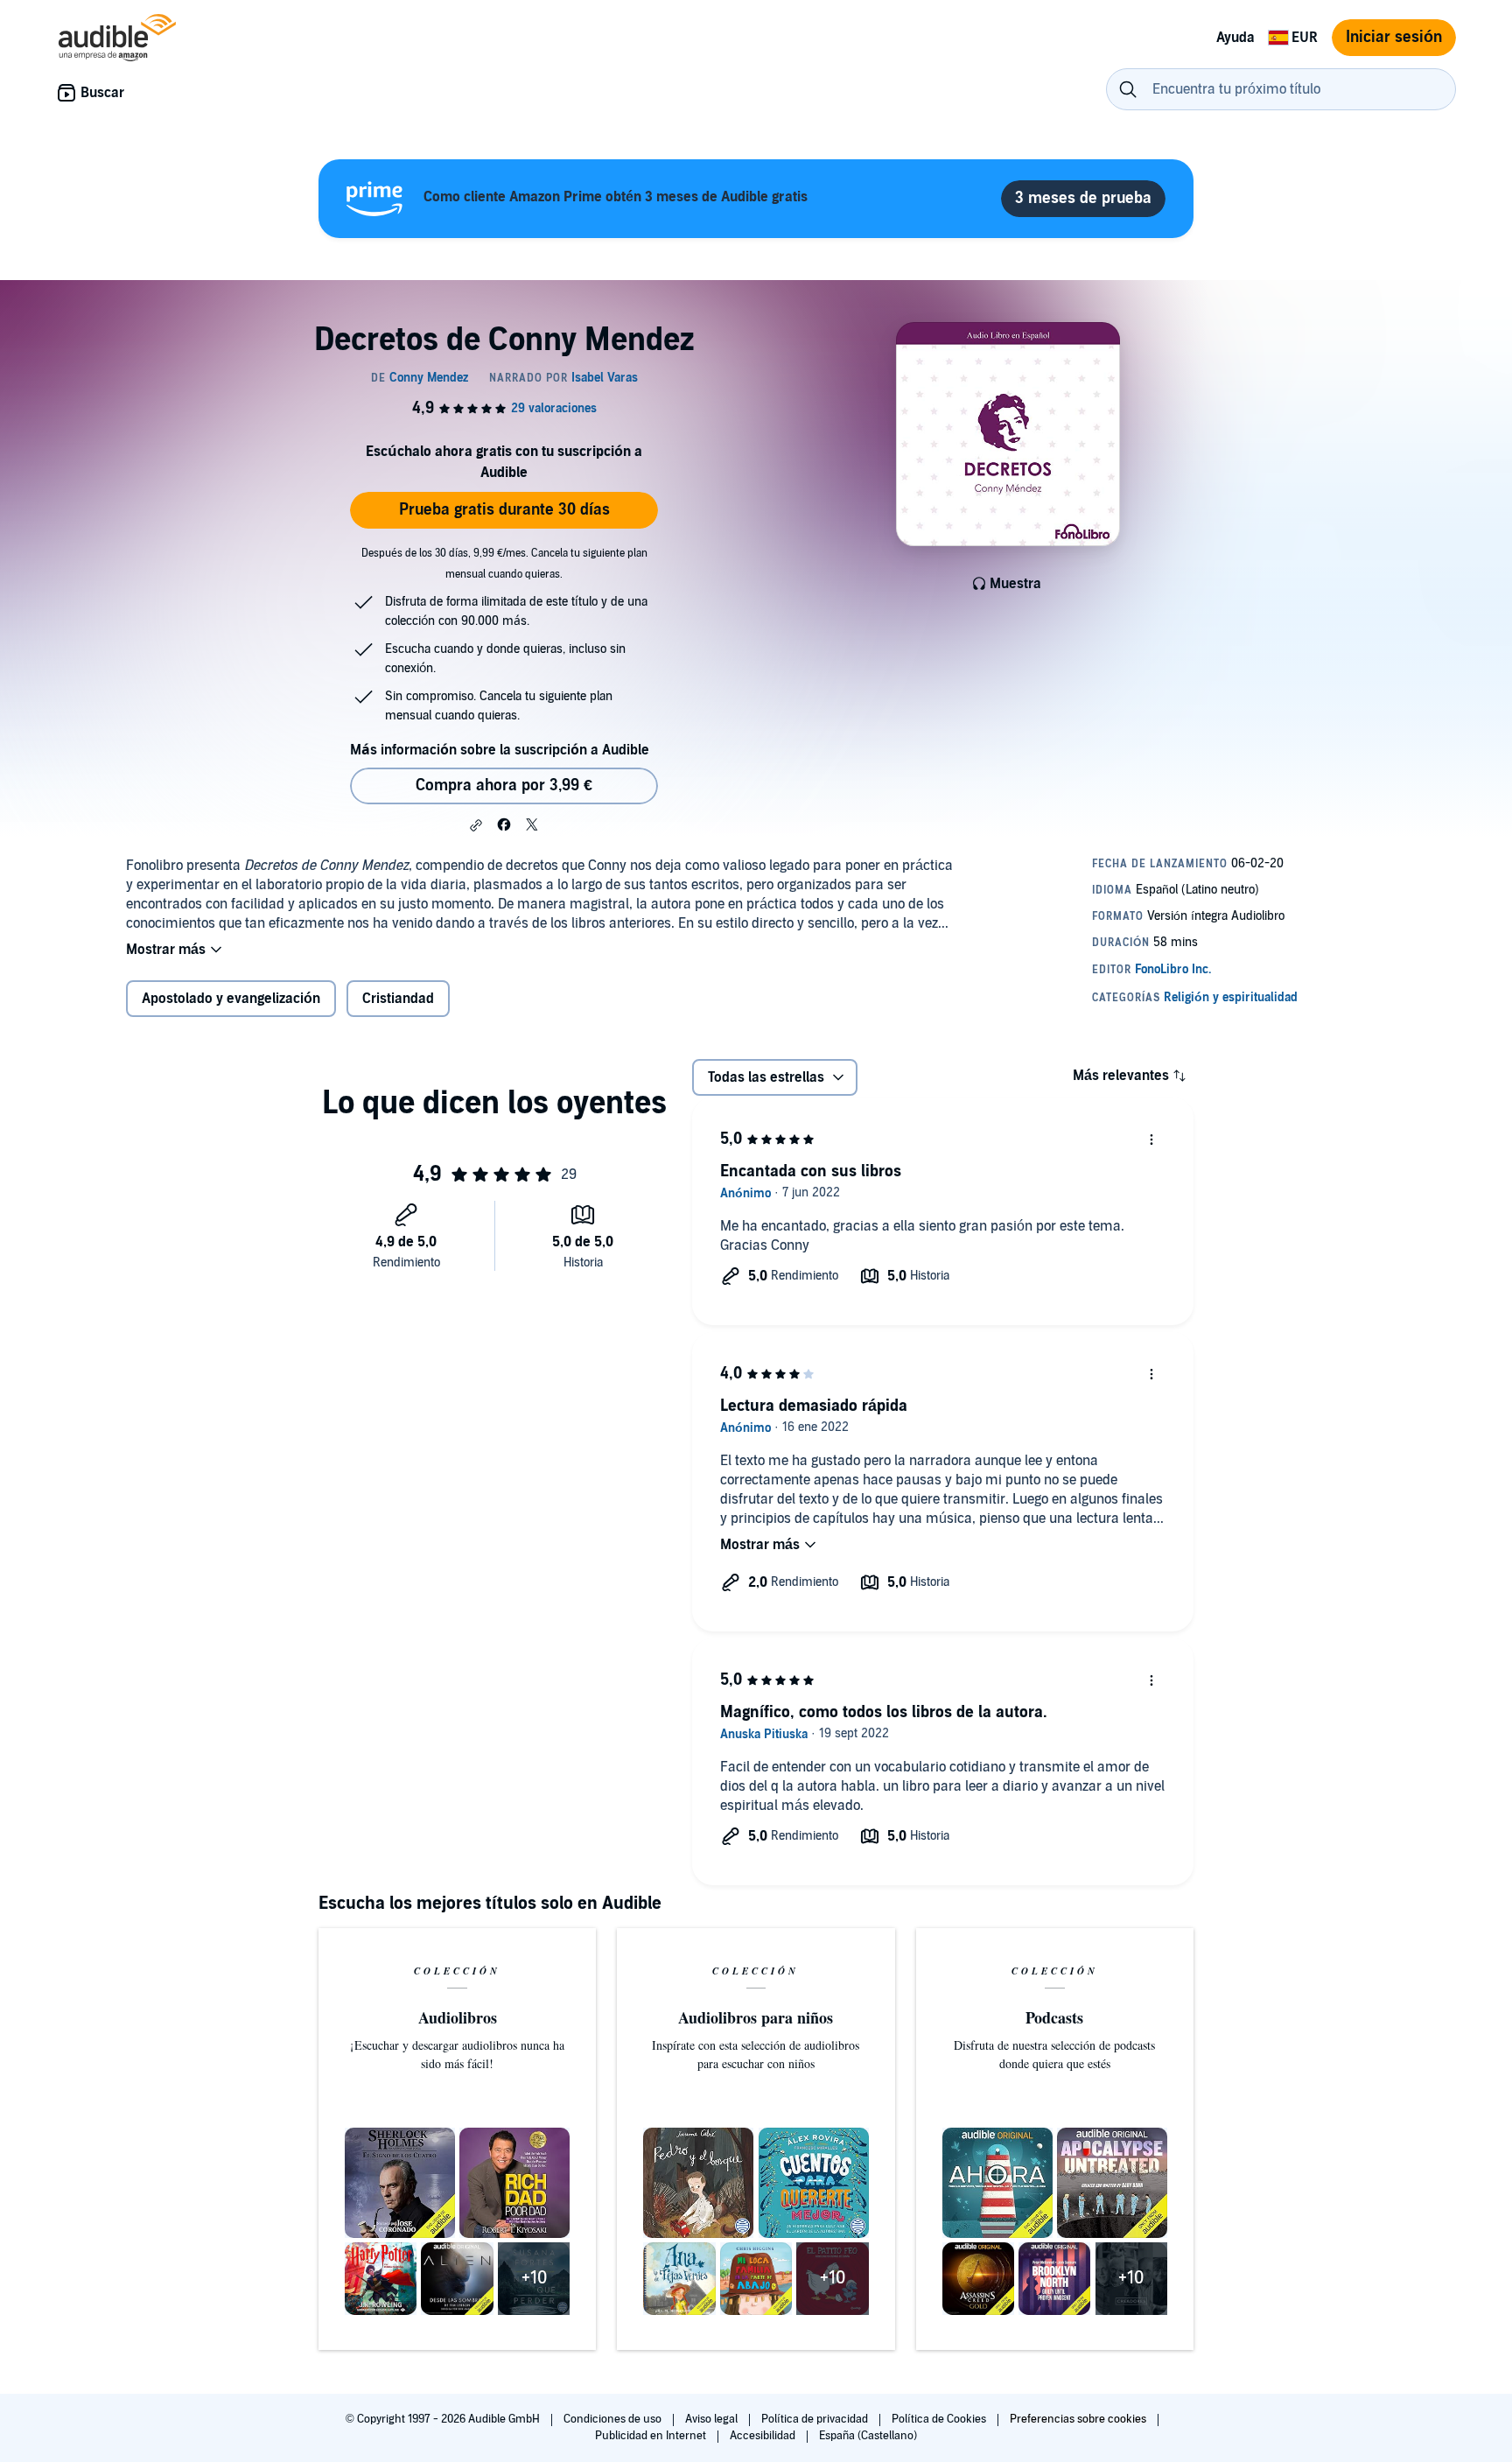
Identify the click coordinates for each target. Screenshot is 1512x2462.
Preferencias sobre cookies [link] (1078, 2419)
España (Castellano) (868, 2436)
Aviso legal (713, 2419)
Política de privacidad (816, 2419)
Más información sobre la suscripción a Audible (500, 750)
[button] (476, 825)
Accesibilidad (764, 2436)
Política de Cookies (940, 2419)
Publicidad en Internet (652, 2436)
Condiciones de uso (614, 2419)
